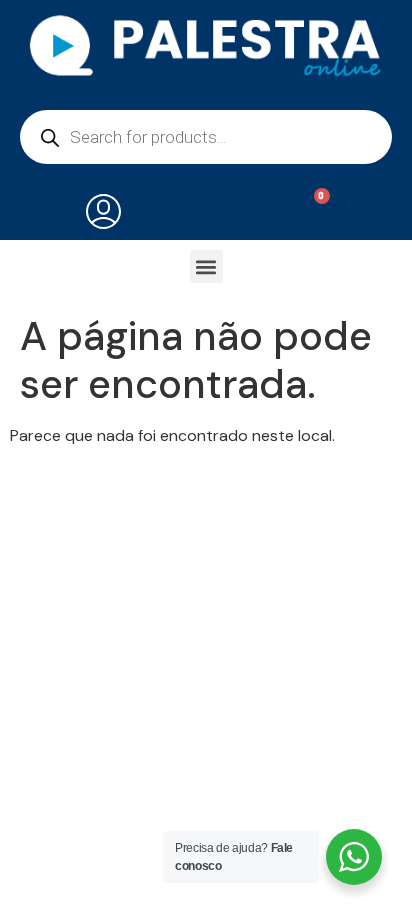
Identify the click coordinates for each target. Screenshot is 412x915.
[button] (206, 266)
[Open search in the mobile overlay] (206, 137)
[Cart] (309, 212)
